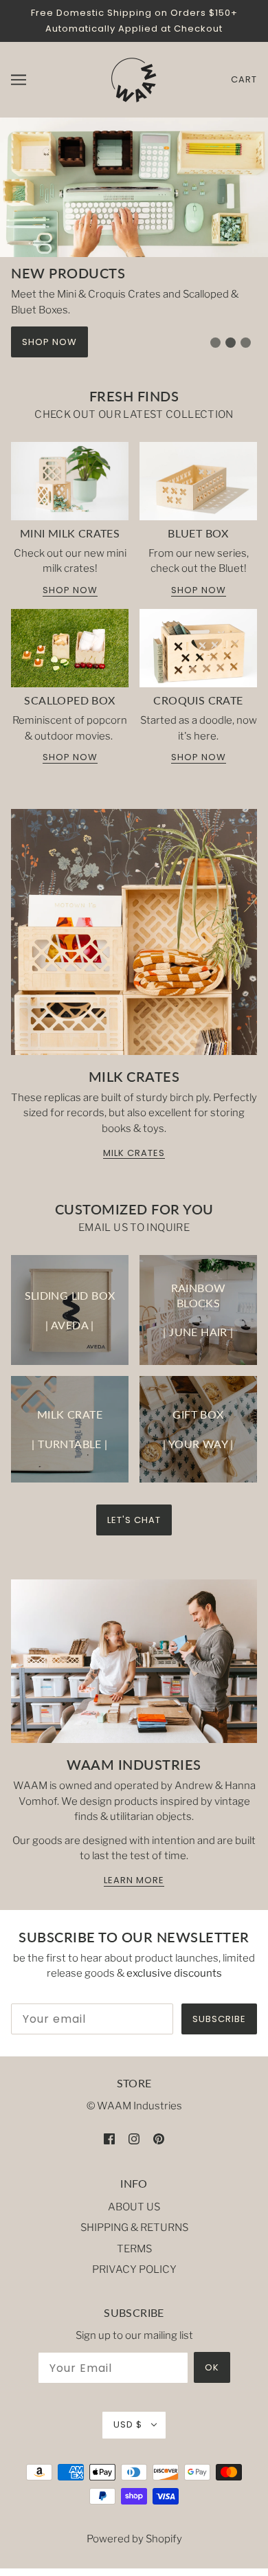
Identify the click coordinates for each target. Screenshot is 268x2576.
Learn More (134, 1881)
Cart (244, 79)
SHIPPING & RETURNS (134, 2228)
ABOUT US (134, 2207)
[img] (109, 2139)
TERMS (134, 2249)
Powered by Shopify (134, 2539)
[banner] (133, 79)
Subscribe (219, 2019)
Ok (212, 2367)
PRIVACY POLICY (134, 2269)
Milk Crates (134, 1154)
